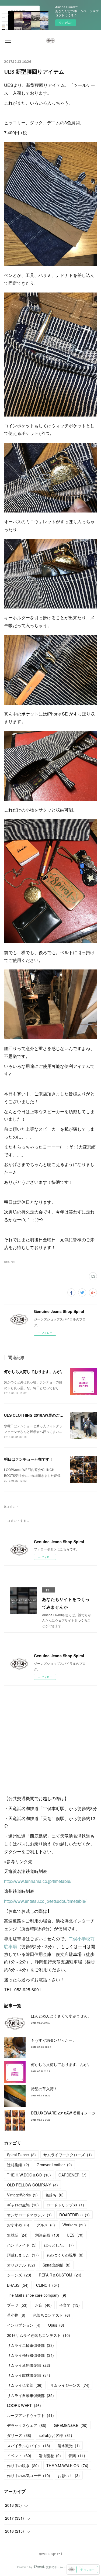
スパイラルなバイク (29, 2446)
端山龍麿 (50, 2455)
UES (75, 2235)
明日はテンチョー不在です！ (29, 1459)
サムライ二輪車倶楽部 (30, 2345)
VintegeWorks (22, 2195)
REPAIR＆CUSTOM (60, 2275)
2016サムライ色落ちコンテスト (39, 2335)
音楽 (77, 2455)
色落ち (54, 2195)
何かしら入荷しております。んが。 (34, 1371)
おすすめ (18, 2225)
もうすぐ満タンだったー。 (54, 2040)
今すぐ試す (66, 23)
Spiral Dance (21, 2155)
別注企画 (47, 2235)
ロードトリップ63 (65, 2205)
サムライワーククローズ (68, 2155)
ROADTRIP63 (74, 2215)
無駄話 (17, 2235)
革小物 (16, 2315)
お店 (43, 2305)
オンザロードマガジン (29, 2215)
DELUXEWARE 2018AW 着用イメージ (63, 2113)
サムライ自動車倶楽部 (30, 2395)
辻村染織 (18, 2165)
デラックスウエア (27, 2425)
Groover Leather (54, 2165)
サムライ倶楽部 (25, 2385)
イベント (19, 2455)
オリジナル (21, 2265)
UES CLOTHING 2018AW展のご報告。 (39, 1415)
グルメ (46, 2225)
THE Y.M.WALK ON (67, 2465)
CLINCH (48, 2285)
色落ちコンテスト (51, 2315)
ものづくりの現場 (65, 2255)
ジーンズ (19, 2275)
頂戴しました (23, 2255)
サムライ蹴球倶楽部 (29, 2375)
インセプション (24, 2325)
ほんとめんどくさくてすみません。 (61, 2016)
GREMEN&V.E (71, 2425)
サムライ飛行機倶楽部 (30, 2355)
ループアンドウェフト (30, 2415)
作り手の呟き (23, 2465)
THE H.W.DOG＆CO (29, 2175)
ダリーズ (19, 2435)
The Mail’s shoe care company (37, 2295)
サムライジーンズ (70, 2385)
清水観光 (69, 2446)
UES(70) (9, 1262)
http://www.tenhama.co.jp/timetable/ (38, 1881)
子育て (69, 2305)
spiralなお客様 (55, 2435)
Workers (74, 2225)
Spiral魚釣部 (57, 2265)
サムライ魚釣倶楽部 (29, 2365)
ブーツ (17, 2305)
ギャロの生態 (23, 2205)
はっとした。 (59, 2245)
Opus (56, 2325)
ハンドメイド (22, 2245)
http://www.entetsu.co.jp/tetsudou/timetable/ (45, 1901)
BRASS (18, 2285)
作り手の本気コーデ (29, 2475)
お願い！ (69, 2475)
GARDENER (72, 2175)
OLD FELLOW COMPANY (32, 2185)
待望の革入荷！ (44, 2089)
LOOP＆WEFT (24, 2405)
